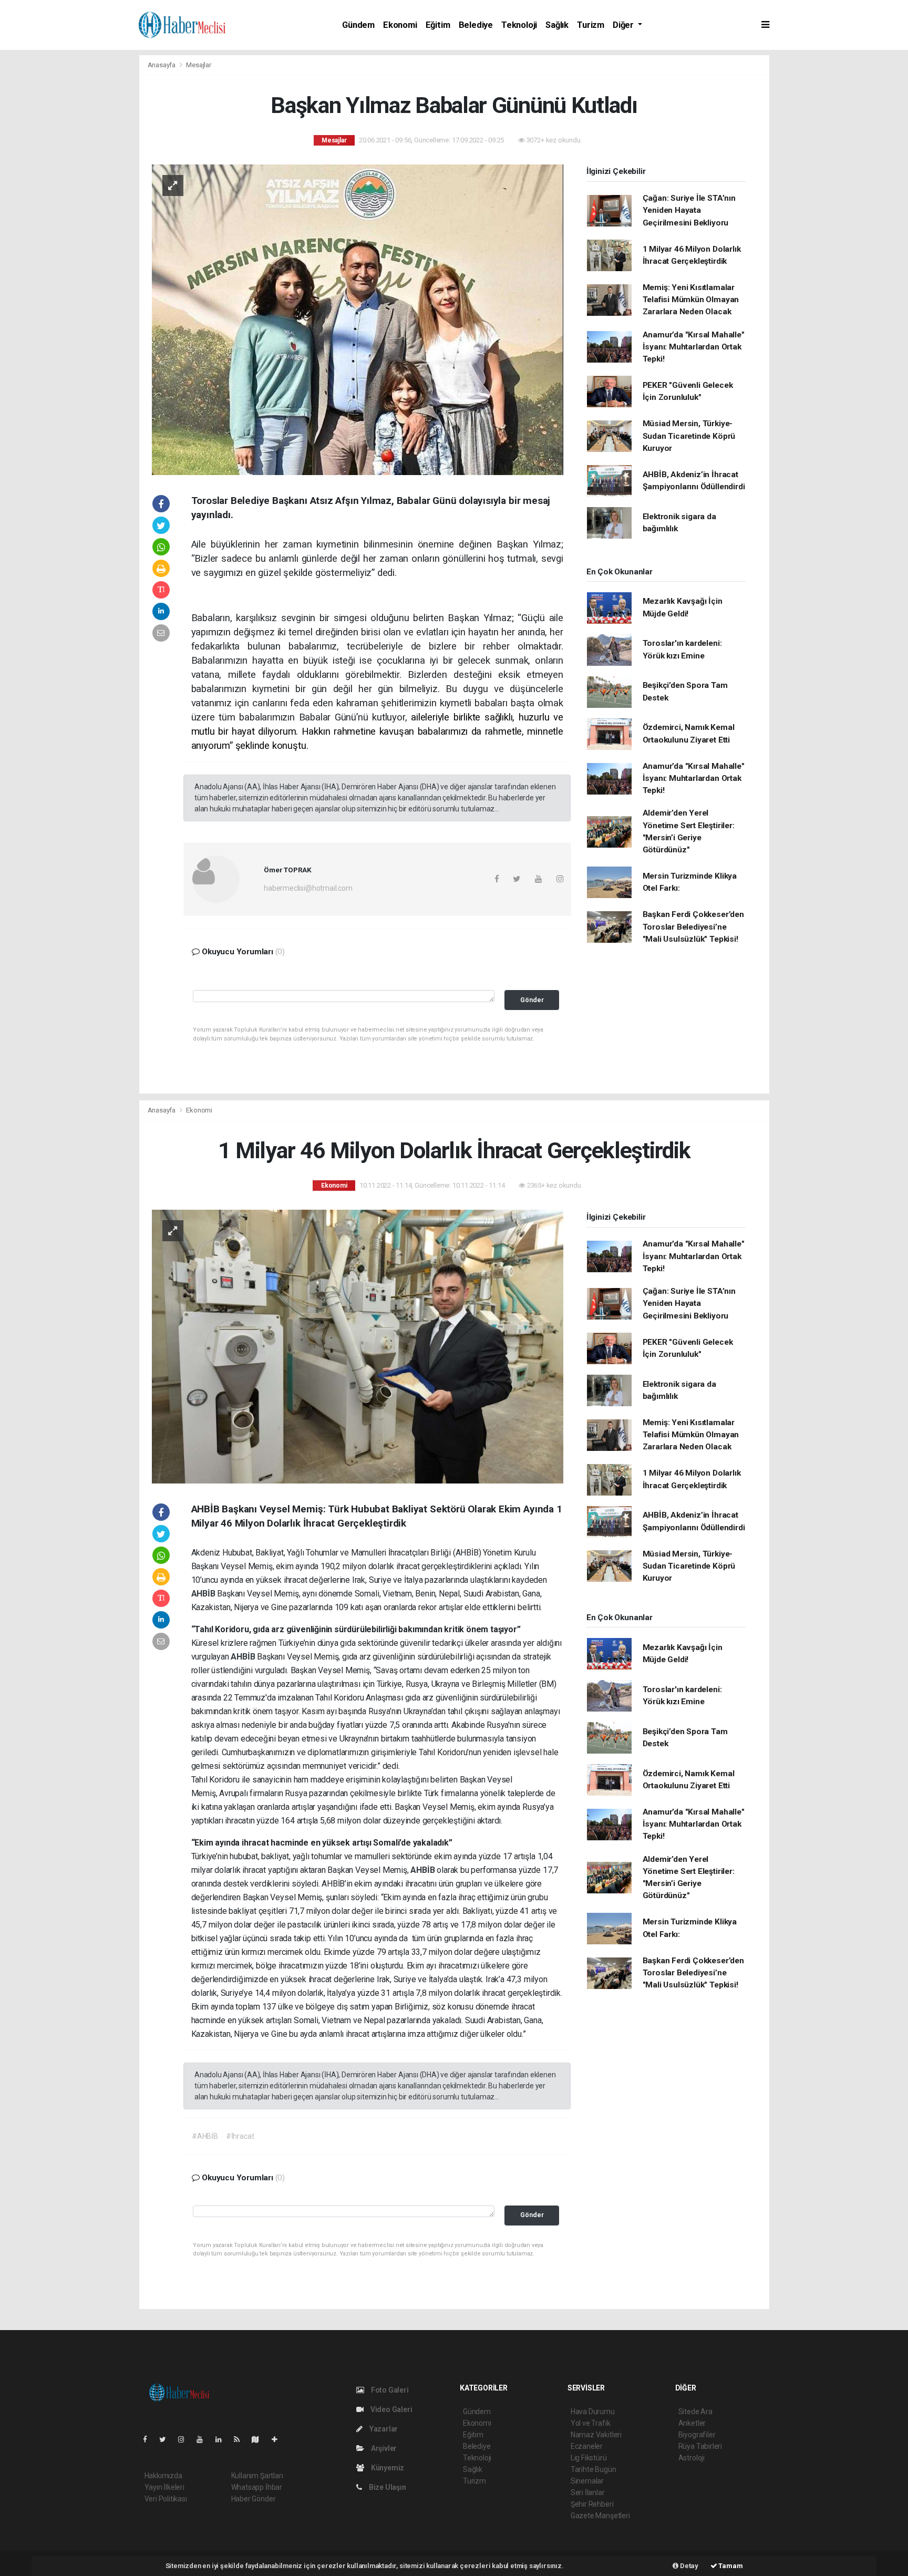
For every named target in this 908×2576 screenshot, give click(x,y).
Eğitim (438, 25)
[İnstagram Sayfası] (185, 2439)
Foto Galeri (389, 2390)
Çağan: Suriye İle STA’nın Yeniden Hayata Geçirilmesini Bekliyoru (689, 210)
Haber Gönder (254, 2499)
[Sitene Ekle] (279, 2439)
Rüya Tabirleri (700, 2446)
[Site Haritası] (260, 2439)
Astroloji (692, 2458)
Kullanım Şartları (257, 2476)
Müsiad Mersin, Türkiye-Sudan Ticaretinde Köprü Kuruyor (689, 436)
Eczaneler (587, 2446)
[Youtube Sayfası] (204, 2439)
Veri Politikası (166, 2499)
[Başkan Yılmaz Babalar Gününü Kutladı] (358, 319)
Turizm (591, 25)
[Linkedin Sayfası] (223, 2439)
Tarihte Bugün (594, 2469)
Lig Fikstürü (589, 2458)
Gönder (532, 1000)
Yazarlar (383, 2429)
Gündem (358, 25)
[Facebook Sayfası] (149, 2439)
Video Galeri (390, 2409)
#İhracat (240, 2136)
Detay (688, 2566)
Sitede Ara (695, 2412)
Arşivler (383, 2448)
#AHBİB (205, 2136)
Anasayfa (162, 65)
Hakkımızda (163, 2476)
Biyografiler (697, 2435)
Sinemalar (587, 2481)
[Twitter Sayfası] (167, 2439)
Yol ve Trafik (591, 2423)
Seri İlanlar (588, 2492)
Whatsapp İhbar (257, 2487)
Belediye (476, 25)
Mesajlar (198, 65)
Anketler (692, 2423)
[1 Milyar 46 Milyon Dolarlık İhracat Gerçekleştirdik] (358, 1346)
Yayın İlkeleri (164, 2487)
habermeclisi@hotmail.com (308, 888)
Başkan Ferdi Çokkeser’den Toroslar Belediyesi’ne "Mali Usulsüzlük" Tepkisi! (693, 927)
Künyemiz (387, 2468)
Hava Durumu (593, 2412)
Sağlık (557, 25)
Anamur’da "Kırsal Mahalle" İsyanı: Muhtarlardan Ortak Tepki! (694, 347)
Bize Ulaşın (387, 2487)
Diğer (624, 25)
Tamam (730, 2566)
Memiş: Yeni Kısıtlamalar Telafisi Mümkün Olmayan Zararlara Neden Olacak (691, 300)
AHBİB (204, 1594)
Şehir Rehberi (592, 2504)
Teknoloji (519, 25)
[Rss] (241, 2439)
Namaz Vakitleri (596, 2435)
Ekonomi (400, 25)
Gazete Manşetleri (600, 2516)
